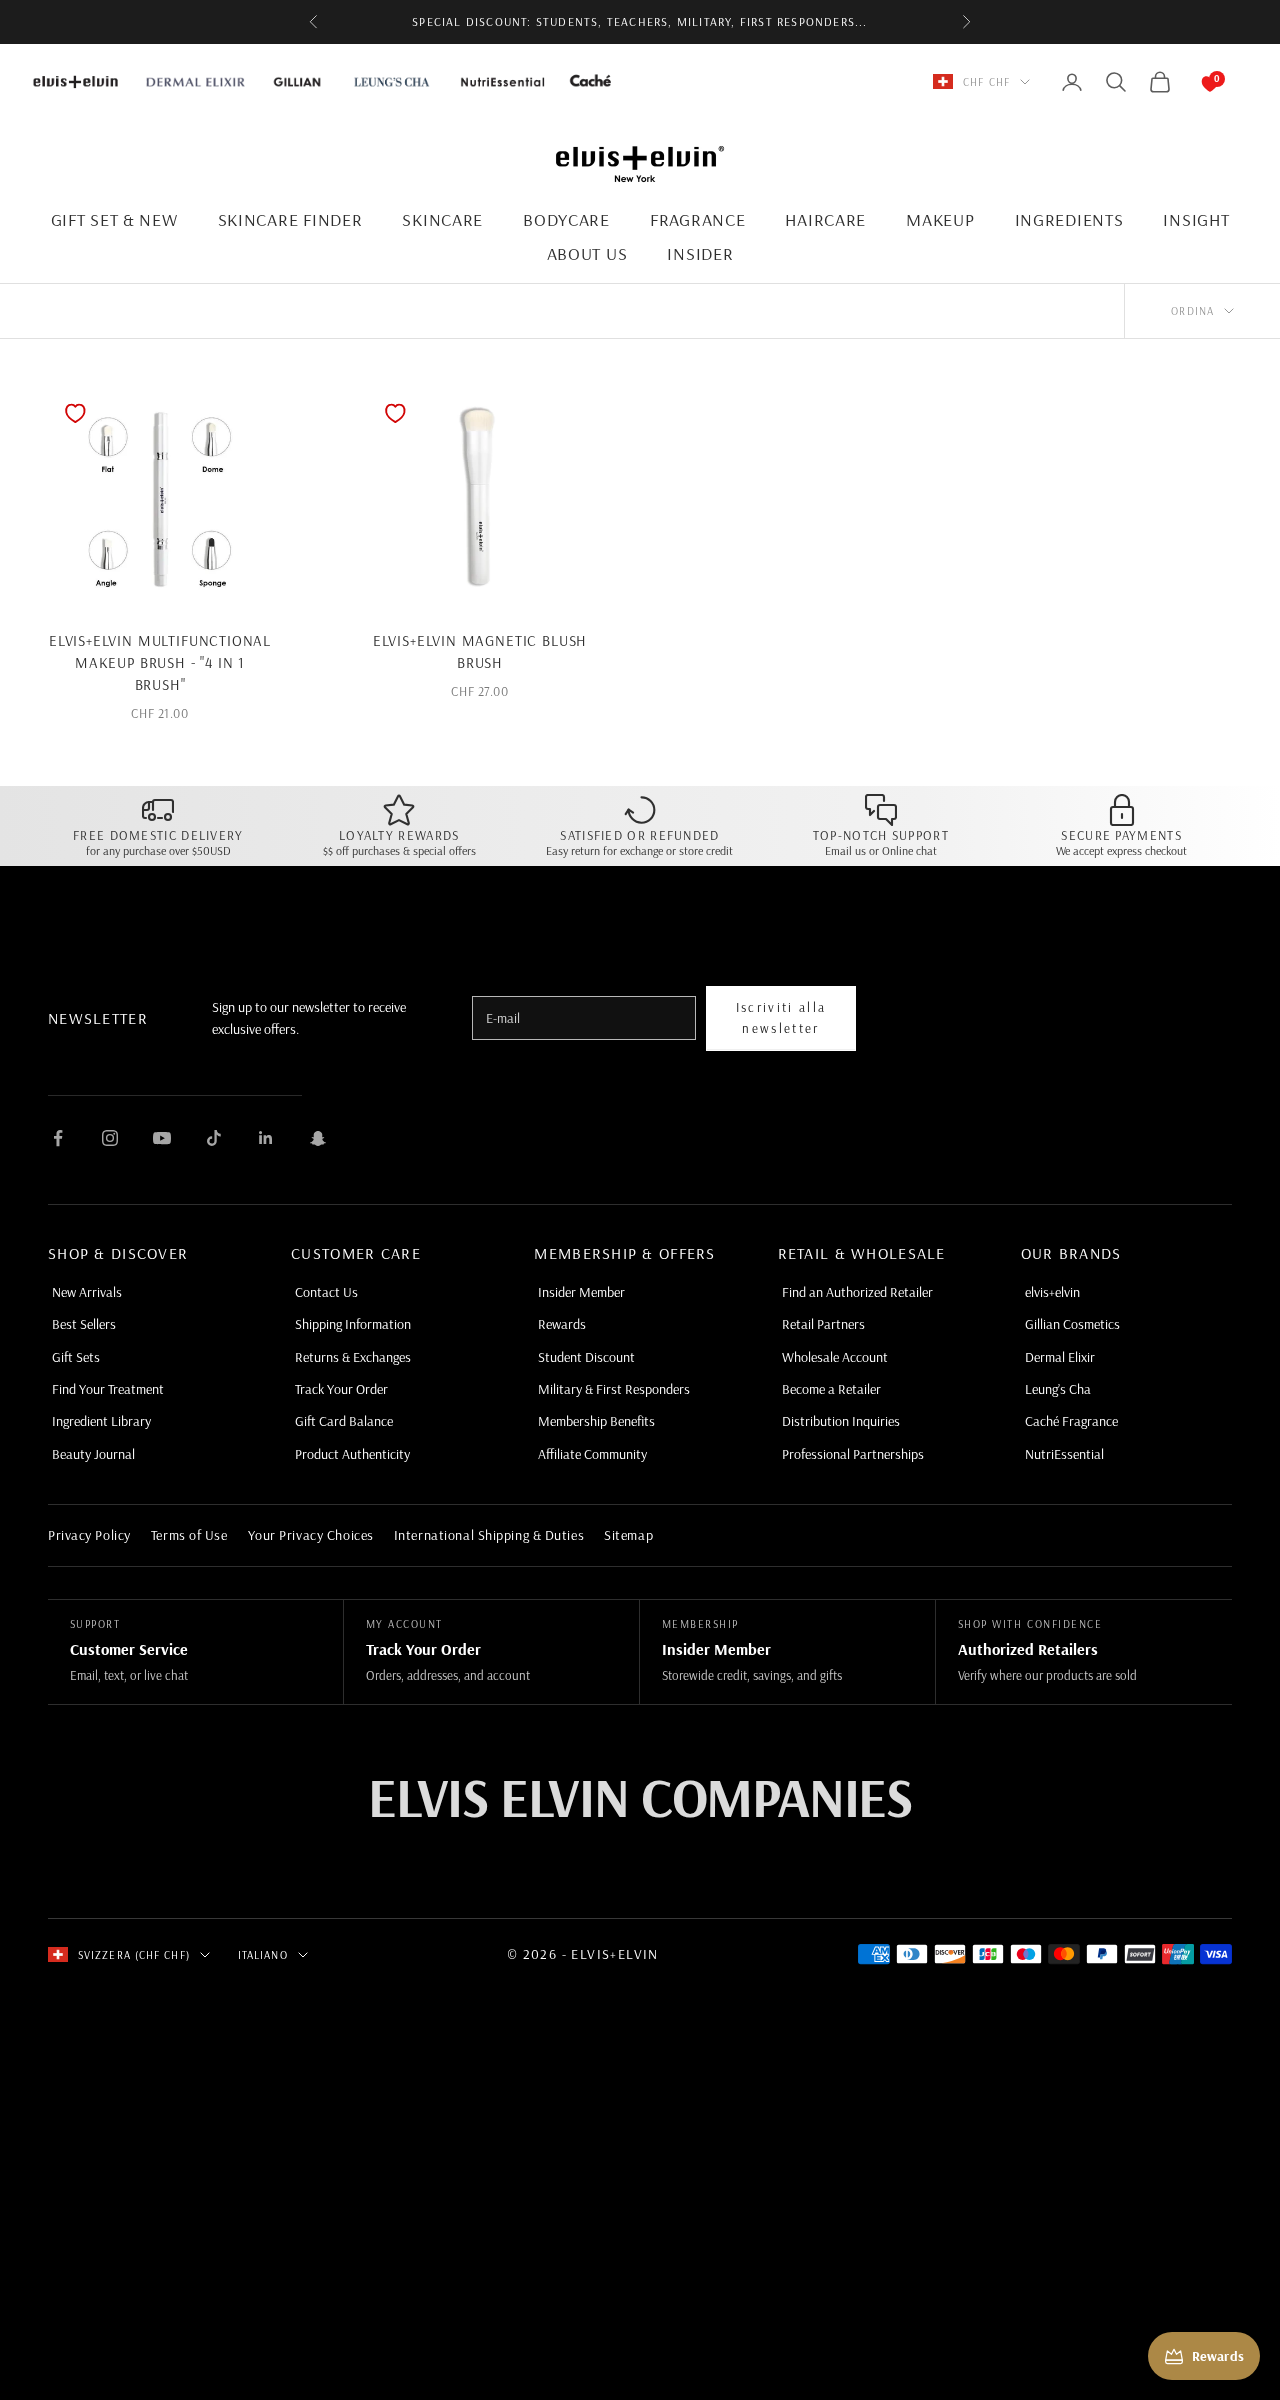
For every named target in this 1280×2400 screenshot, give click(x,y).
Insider (700, 253)
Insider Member (581, 1292)
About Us (587, 253)
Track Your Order (341, 1389)
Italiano (263, 1955)
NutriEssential (1064, 1454)
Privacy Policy (89, 1535)
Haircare (825, 219)
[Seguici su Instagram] (110, 1138)
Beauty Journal (93, 1454)
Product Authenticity (352, 1454)
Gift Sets (76, 1357)
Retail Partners (823, 1324)
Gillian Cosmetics (1072, 1324)
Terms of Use (189, 1535)
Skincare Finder (290, 219)
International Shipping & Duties (489, 1535)
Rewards (562, 1324)
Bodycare (566, 219)
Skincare (442, 219)
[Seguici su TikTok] (214, 1138)
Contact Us (326, 1292)
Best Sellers (84, 1324)
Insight (1196, 219)
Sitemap (628, 1535)
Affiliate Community (592, 1454)
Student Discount (586, 1357)
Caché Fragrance (1071, 1421)
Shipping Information (353, 1324)
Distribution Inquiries (841, 1421)
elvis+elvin (1052, 1292)
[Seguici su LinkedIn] (266, 1138)
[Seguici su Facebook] (58, 1138)
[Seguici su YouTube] (162, 1138)
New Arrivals (87, 1292)
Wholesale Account (835, 1357)
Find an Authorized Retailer (857, 1292)
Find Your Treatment (108, 1389)
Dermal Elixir (1060, 1357)
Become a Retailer (831, 1389)
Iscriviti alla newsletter (781, 1017)
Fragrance (697, 219)
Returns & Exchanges (353, 1357)
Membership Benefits (596, 1421)
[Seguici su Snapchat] (318, 1138)
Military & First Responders (614, 1389)
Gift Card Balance (344, 1421)
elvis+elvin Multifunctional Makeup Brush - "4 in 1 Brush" (160, 662)
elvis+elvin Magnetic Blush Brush (480, 651)
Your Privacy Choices (311, 1535)
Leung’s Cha (1058, 1389)
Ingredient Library (101, 1421)
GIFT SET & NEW (114, 219)
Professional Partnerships (853, 1454)
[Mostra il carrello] (1190, 82)
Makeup (940, 219)
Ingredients (1069, 219)
